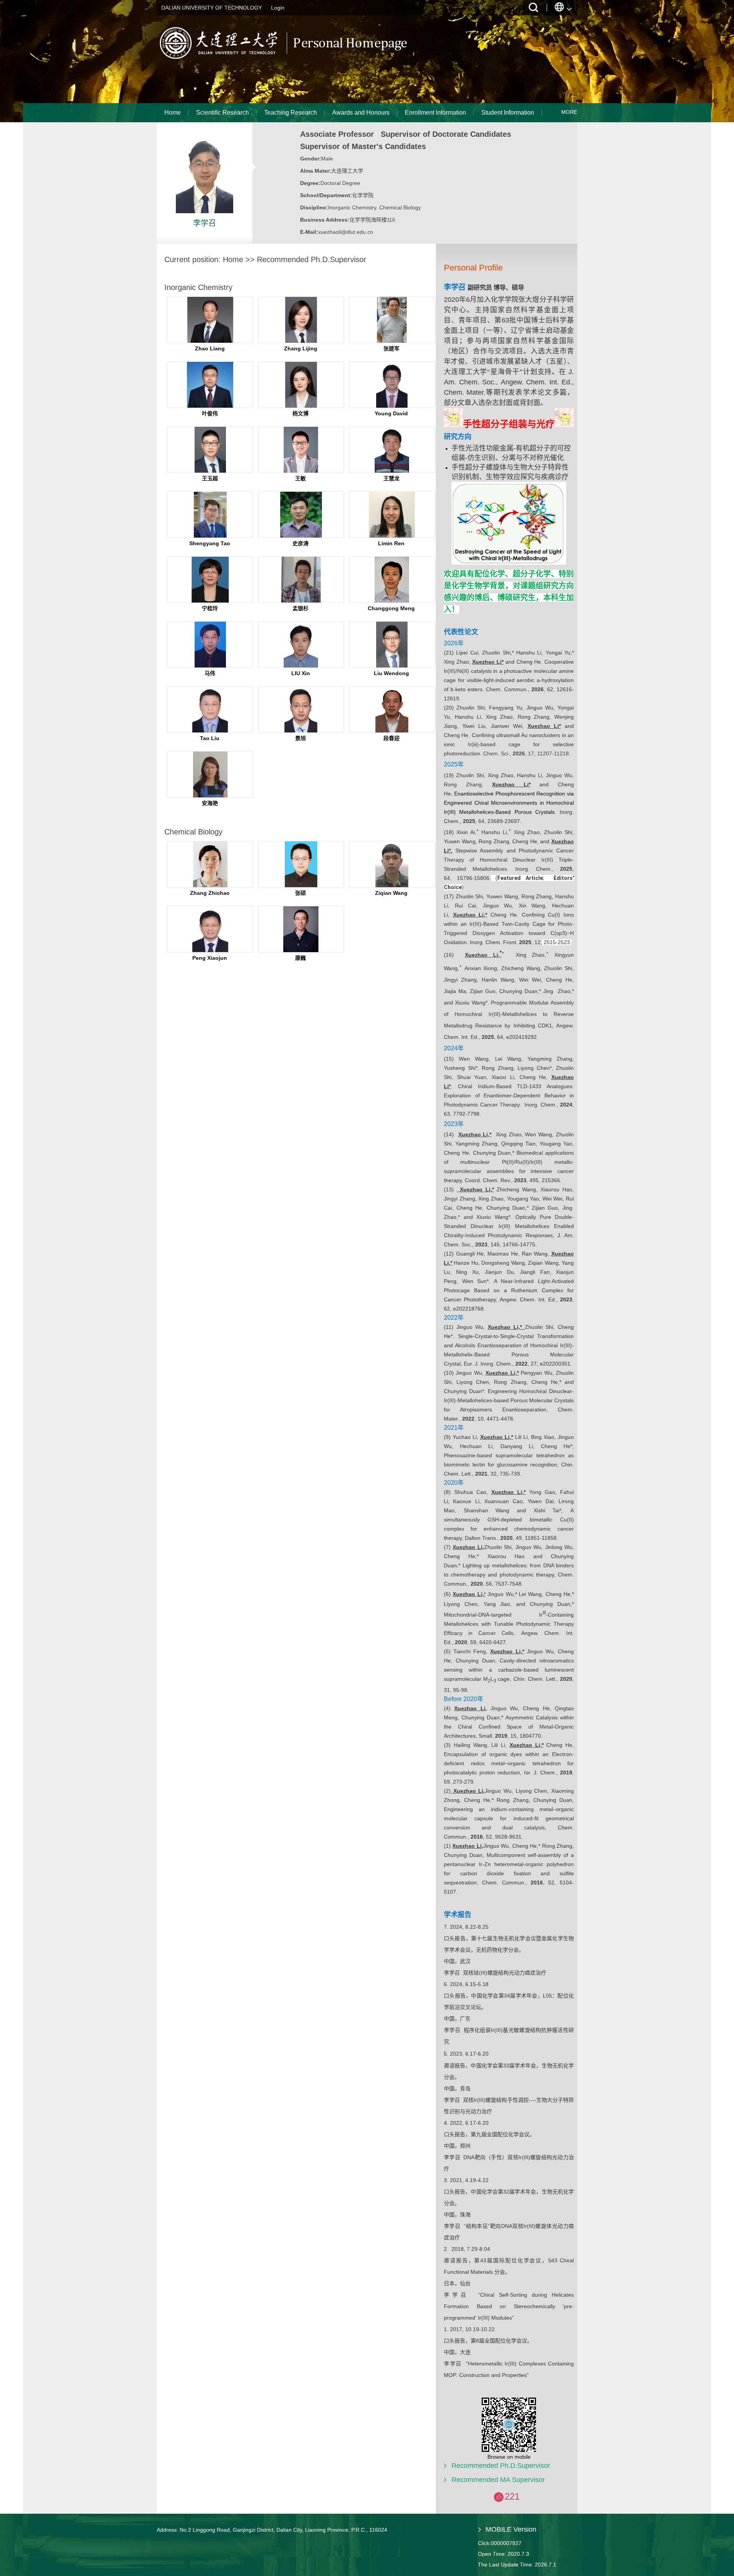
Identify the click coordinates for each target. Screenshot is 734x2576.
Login (278, 8)
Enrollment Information (435, 113)
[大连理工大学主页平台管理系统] (287, 59)
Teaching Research (291, 113)
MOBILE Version (511, 2529)
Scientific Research (222, 113)
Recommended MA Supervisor (498, 2480)
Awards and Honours (361, 113)
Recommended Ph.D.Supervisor (501, 2466)
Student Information (508, 113)
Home (173, 113)
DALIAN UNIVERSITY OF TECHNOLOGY (212, 8)
